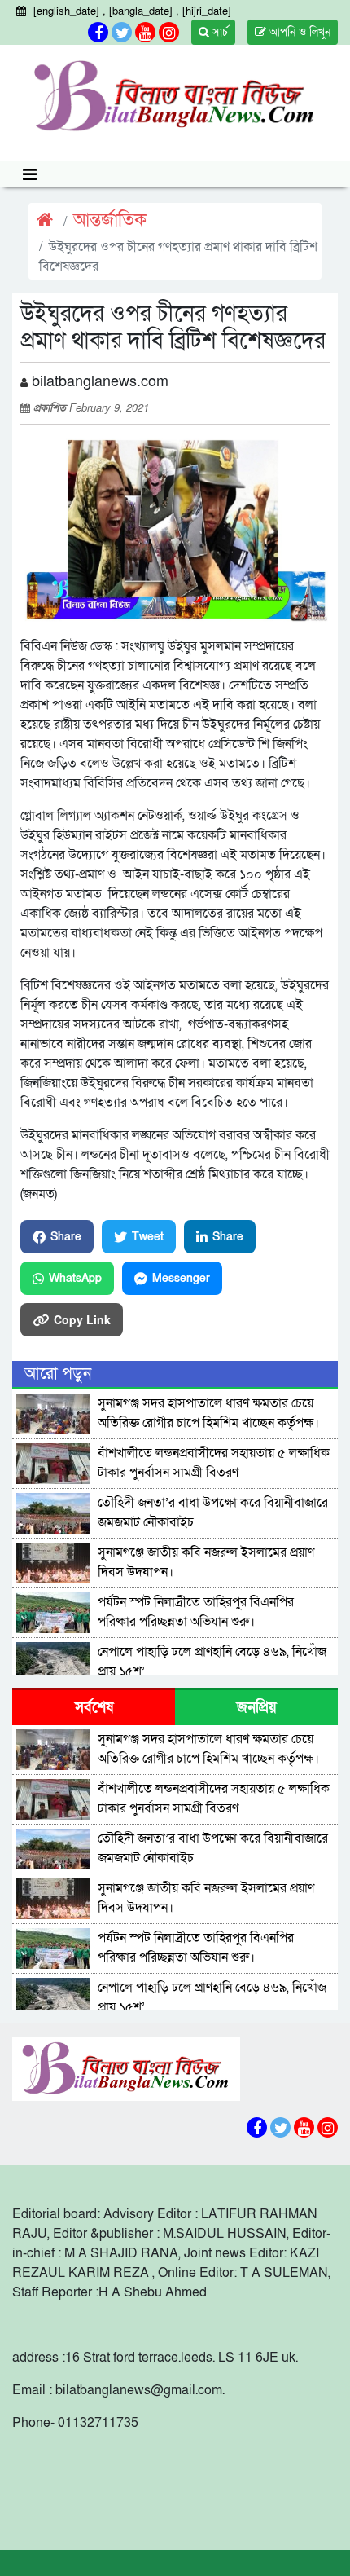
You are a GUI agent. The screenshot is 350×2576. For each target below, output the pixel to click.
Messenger (181, 1278)
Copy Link (82, 1319)
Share (66, 1237)
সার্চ (219, 32)
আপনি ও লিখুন (298, 32)
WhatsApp (75, 1278)
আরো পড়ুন (58, 1374)
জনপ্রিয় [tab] (257, 1708)
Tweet (148, 1237)
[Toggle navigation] (30, 174)
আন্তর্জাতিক (110, 220)
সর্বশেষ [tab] (94, 1708)
